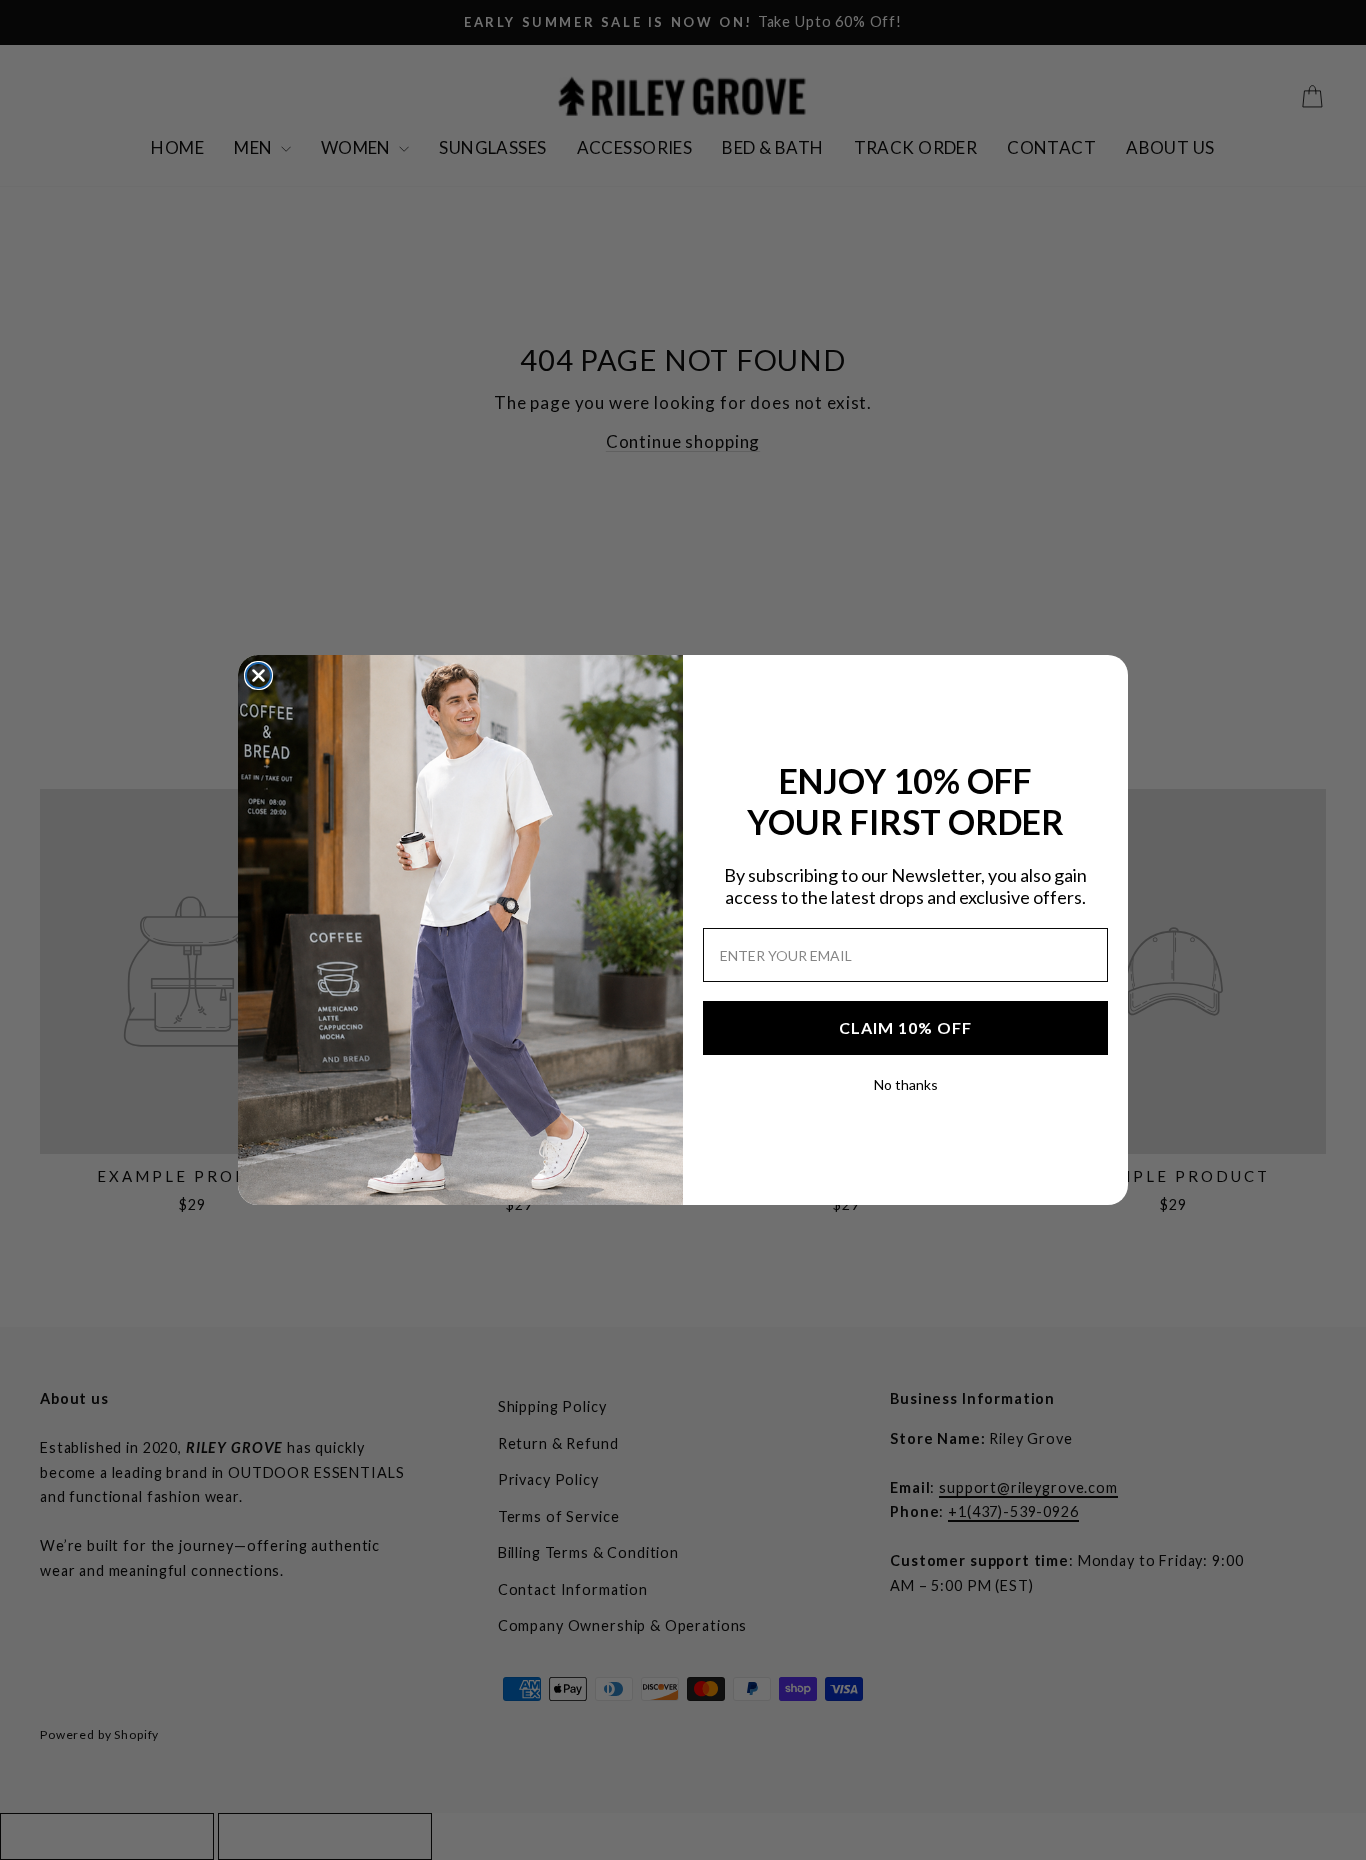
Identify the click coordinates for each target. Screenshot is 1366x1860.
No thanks (906, 1084)
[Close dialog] (258, 675)
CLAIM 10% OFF (905, 1027)
